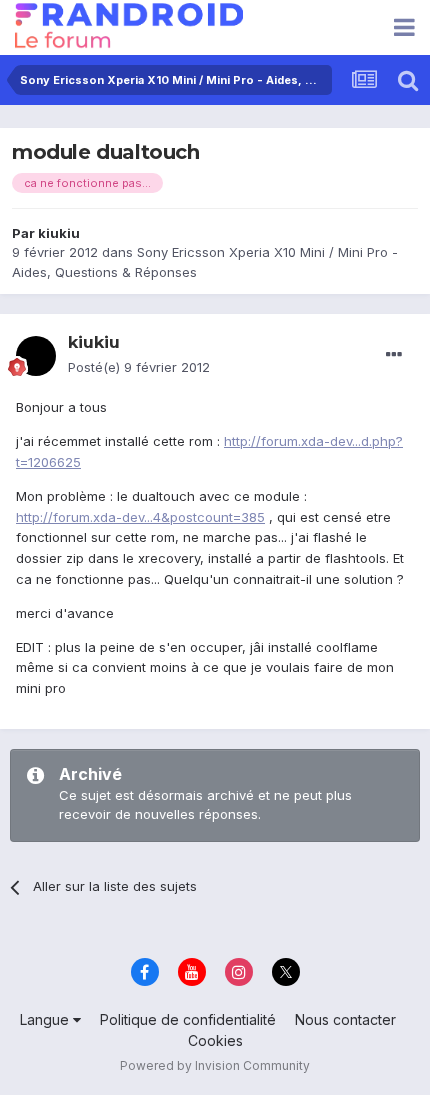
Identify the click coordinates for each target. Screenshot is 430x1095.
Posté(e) (139, 367)
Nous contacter (345, 1019)
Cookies (215, 1040)
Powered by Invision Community (215, 1065)
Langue (46, 1019)
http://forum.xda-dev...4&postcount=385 (140, 517)
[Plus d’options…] (394, 355)
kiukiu (59, 233)
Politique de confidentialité (188, 1019)
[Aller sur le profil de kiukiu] (36, 356)
